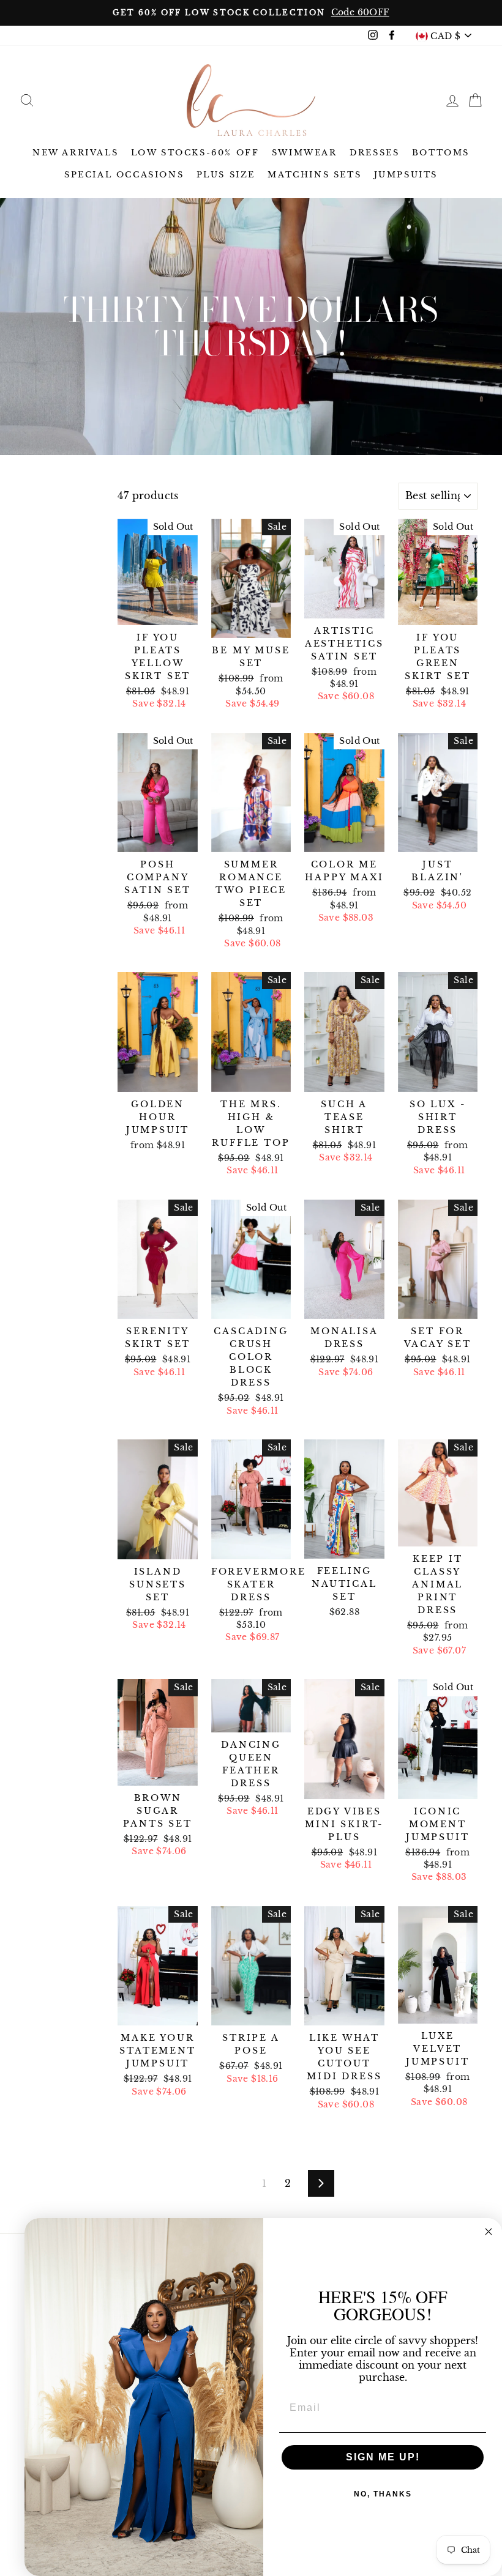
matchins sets (314, 175)
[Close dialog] (489, 2232)
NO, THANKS (383, 2494)
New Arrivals (75, 153)
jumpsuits (406, 175)
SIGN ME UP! (383, 2457)
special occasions (124, 175)
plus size (226, 175)
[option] (251, 13)
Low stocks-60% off (195, 153)
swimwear (305, 153)
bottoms (441, 153)
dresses (374, 153)
